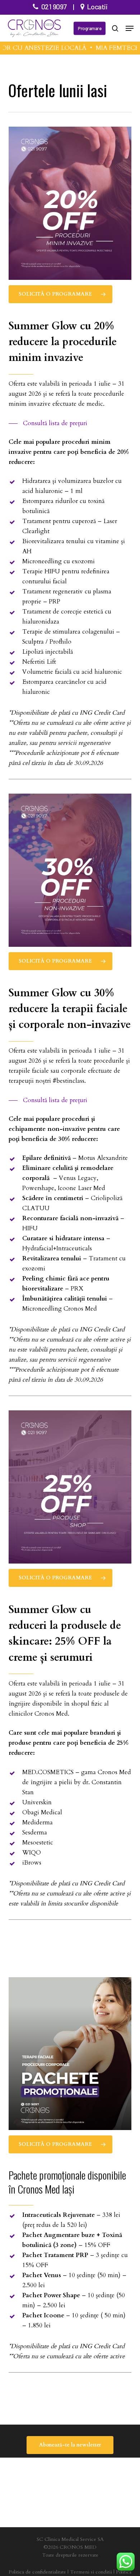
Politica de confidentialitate (37, 2572)
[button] (130, 28)
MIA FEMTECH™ (111, 48)
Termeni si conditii (91, 2572)
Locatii (97, 6)
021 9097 (54, 6)
